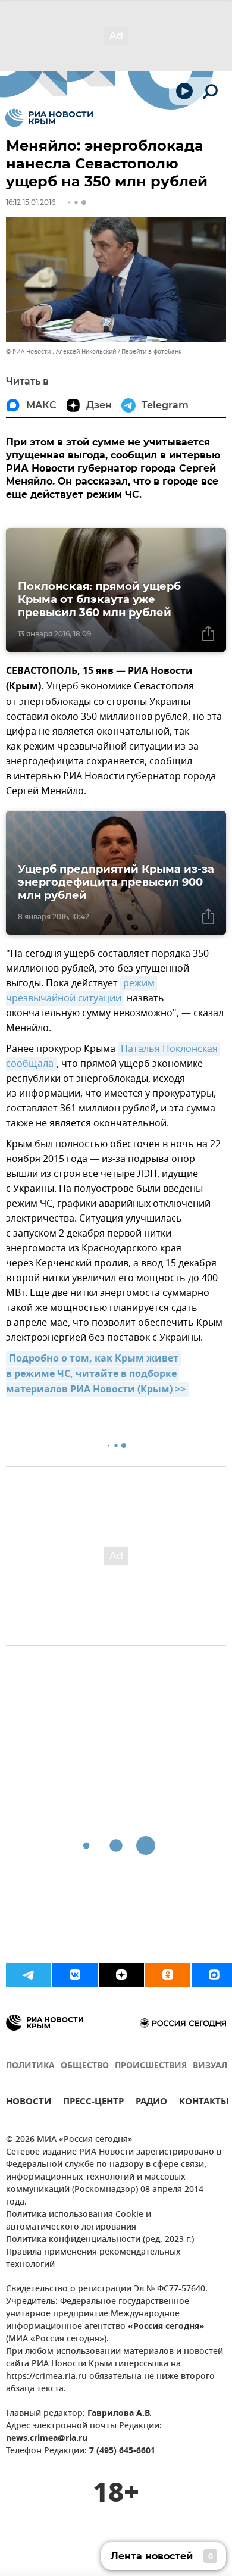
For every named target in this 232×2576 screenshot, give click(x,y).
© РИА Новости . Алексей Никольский (61, 352)
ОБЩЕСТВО (85, 2066)
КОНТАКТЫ (204, 2103)
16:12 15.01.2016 (31, 202)
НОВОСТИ (29, 2103)
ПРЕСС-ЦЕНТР (93, 2103)
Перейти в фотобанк (151, 352)
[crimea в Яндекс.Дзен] (121, 1975)
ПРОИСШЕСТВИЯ (151, 2066)
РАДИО (151, 2103)
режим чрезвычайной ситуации (81, 991)
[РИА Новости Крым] (49, 118)
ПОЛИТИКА (30, 2066)
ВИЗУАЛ (210, 2066)
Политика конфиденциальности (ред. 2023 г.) (100, 2240)
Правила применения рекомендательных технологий (93, 2259)
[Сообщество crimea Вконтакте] (75, 1975)
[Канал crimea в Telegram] (29, 1975)
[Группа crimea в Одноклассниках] (168, 1975)
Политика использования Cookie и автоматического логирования (79, 2221)
